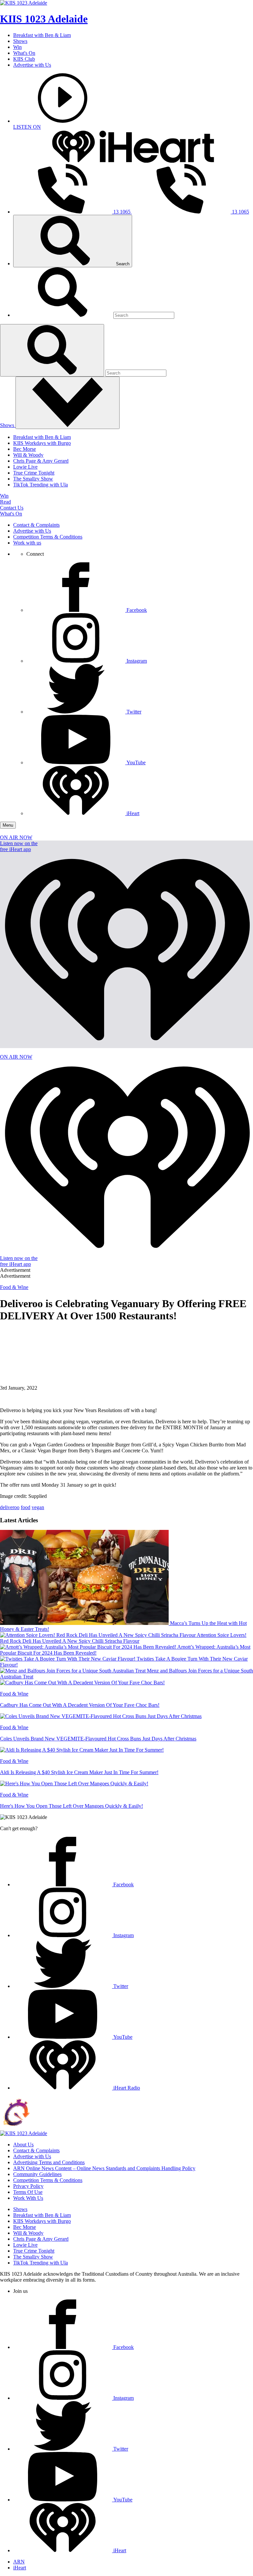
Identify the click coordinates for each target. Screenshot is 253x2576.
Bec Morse (25, 449)
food (26, 1507)
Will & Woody (28, 455)
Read (5, 502)
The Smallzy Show (33, 479)
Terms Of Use (28, 2192)
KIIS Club (24, 59)
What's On (24, 53)
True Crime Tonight (34, 473)
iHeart (20, 2568)
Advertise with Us (32, 65)
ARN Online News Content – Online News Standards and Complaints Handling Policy (104, 2168)
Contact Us (12, 508)
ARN (19, 2562)
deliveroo (10, 1507)
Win (17, 47)
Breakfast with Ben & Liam (42, 35)
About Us (23, 2145)
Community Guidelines (37, 2174)
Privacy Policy (28, 2186)
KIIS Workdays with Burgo (42, 443)
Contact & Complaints (36, 525)
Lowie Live (25, 467)
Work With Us (28, 2198)
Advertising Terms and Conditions (49, 2162)
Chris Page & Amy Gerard (41, 461)
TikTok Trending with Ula (41, 485)
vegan (38, 1507)
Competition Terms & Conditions (48, 537)
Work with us (27, 543)
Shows (20, 41)
